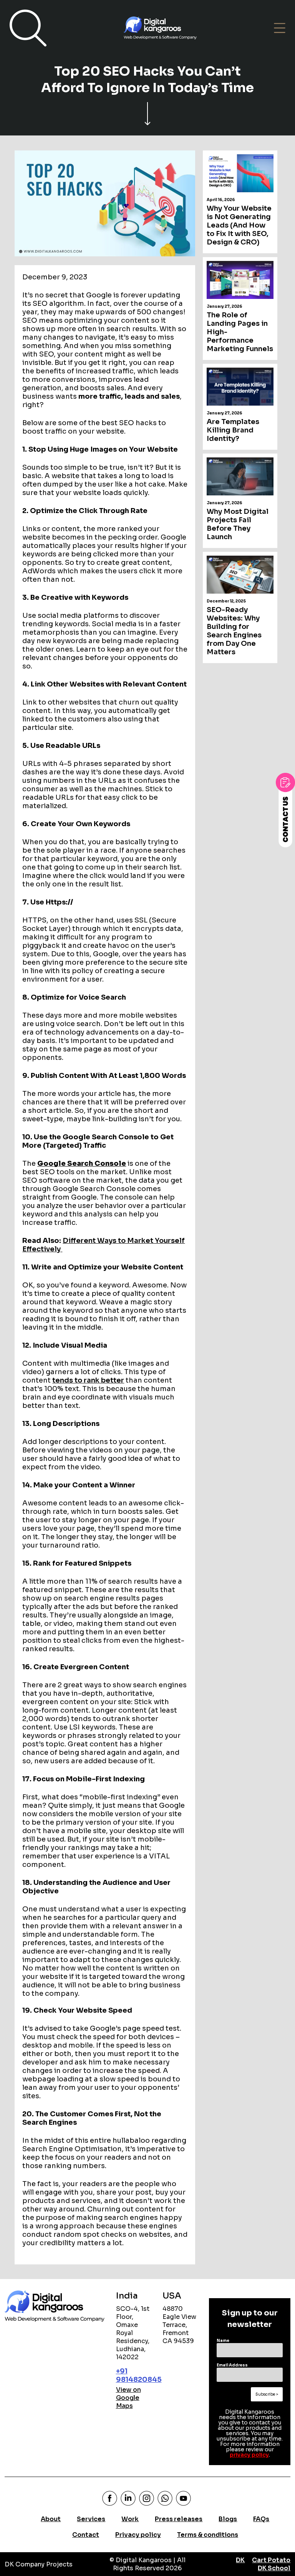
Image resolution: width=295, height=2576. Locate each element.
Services (91, 2519)
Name (223, 2341)
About (51, 2519)
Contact (86, 2535)
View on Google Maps (128, 2398)
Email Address (232, 2365)
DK (240, 2560)
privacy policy (249, 2455)
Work (130, 2519)
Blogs (228, 2519)
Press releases (179, 2519)
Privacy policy (138, 2535)
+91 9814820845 (139, 2375)
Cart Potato (271, 2560)
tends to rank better (88, 1380)
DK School (274, 2568)
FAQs (261, 2519)
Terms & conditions (208, 2535)
